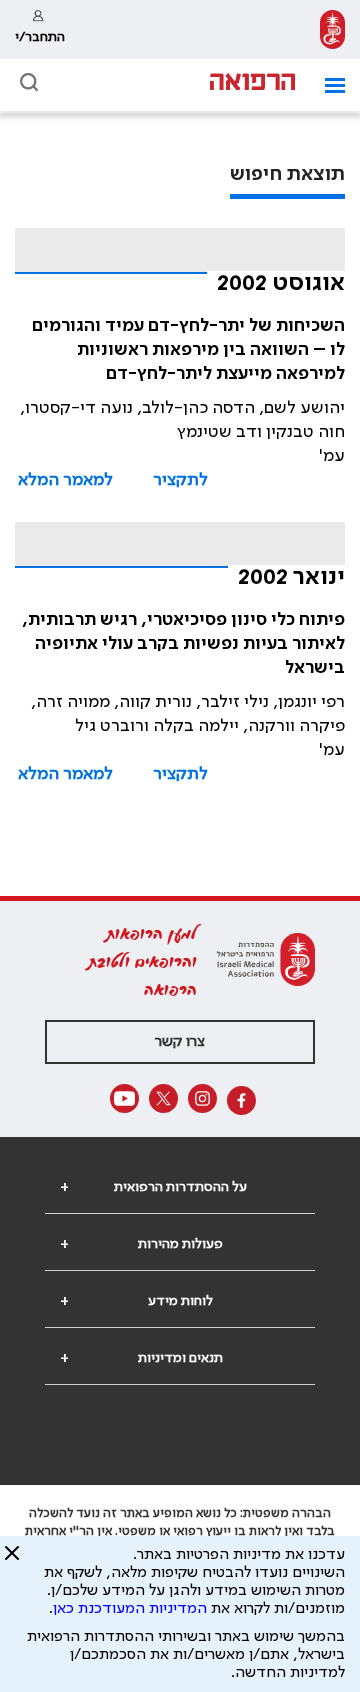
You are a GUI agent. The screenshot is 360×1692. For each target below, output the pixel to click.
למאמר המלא (65, 480)
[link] (332, 29)
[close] (12, 1561)
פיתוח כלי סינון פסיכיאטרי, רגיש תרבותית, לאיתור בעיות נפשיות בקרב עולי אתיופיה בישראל (183, 644)
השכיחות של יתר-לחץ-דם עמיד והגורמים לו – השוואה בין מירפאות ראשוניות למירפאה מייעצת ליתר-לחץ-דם (188, 350)
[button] (327, 85)
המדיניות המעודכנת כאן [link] (130, 1609)
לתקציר (180, 480)
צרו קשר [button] (180, 1042)
